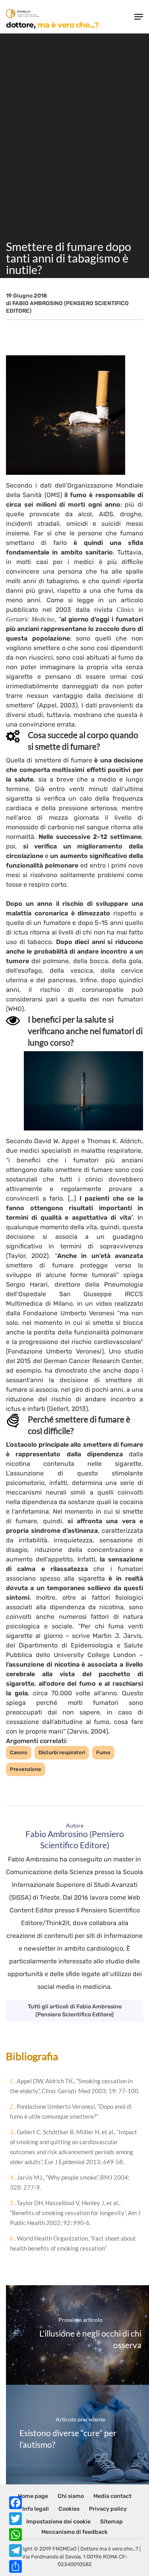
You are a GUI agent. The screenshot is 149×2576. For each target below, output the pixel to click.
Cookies (69, 2509)
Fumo (103, 1752)
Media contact (112, 2496)
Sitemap (111, 2522)
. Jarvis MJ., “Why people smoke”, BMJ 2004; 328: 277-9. (70, 2182)
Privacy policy (108, 2509)
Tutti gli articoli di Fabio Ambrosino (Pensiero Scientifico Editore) (75, 2011)
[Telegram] (15, 2551)
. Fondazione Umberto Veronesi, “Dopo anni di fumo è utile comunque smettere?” (71, 2111)
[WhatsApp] (15, 2535)
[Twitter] (15, 2519)
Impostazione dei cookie (58, 2522)
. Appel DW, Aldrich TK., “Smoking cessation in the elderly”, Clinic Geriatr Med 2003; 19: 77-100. (75, 2086)
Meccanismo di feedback (74, 2532)
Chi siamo (71, 2496)
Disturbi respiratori (62, 1752)
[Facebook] (15, 2503)
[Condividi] (15, 2566)
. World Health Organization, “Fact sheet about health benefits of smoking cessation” (73, 2243)
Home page (33, 2496)
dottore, (52, 24)
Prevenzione (26, 1769)
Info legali (36, 2509)
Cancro (19, 1752)
